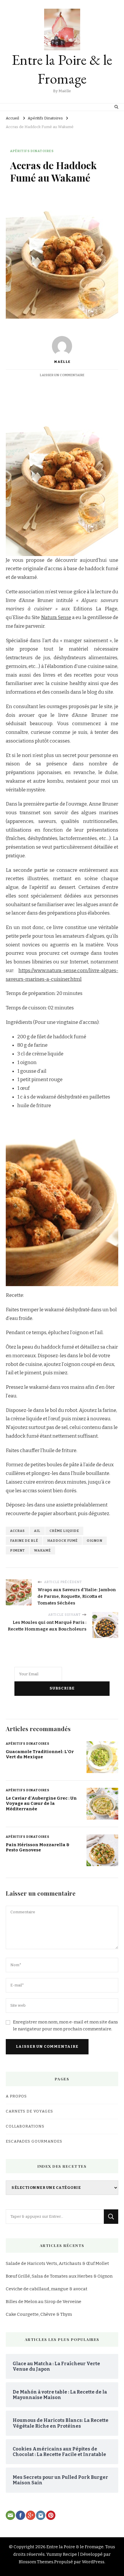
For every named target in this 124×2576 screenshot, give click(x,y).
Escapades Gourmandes (34, 2141)
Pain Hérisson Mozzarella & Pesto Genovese (38, 1847)
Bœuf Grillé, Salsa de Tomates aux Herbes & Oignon (59, 2276)
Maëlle (62, 362)
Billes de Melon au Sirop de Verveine (44, 2302)
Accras (17, 1531)
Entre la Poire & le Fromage (62, 69)
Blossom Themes (36, 2562)
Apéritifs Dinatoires (32, 151)
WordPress (93, 2562)
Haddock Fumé (62, 1541)
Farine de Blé (24, 1541)
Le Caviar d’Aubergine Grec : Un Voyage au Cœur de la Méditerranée (41, 1804)
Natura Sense (56, 617)
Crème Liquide (64, 1531)
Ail (37, 1531)
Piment (17, 1550)
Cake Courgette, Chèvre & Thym (39, 2314)
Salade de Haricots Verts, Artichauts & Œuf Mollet (57, 2263)
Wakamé (42, 1550)
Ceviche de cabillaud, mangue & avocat (47, 2289)
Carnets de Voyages (29, 2111)
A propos (16, 2096)
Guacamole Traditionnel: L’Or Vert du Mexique (40, 1754)
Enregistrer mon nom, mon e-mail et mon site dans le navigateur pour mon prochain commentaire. (65, 2026)
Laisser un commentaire (62, 375)
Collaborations (25, 2126)
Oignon (95, 1541)
